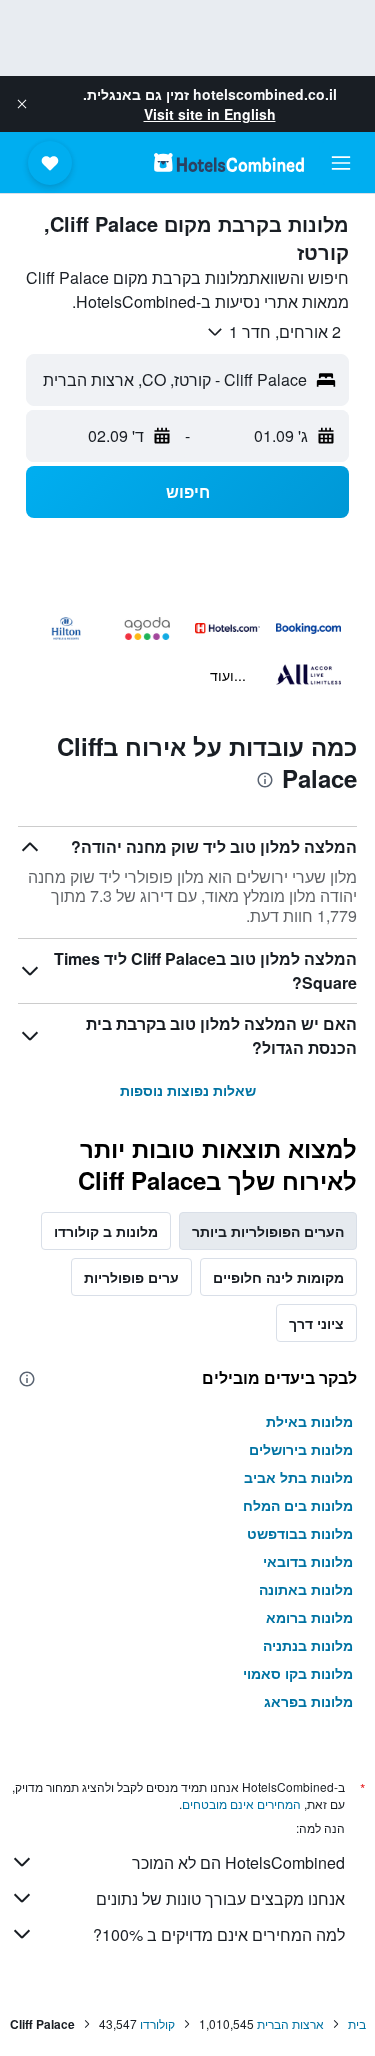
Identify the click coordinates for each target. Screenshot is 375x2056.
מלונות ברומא (309, 1617)
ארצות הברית (290, 2023)
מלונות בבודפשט (300, 1533)
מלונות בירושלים (301, 1449)
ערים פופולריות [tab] (131, 1277)
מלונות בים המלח (298, 1505)
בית (357, 2023)
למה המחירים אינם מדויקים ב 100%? (219, 1934)
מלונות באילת (309, 1421)
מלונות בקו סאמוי (298, 1673)
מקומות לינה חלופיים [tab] (278, 1277)
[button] (22, 104)
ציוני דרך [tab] (316, 1323)
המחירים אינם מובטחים (241, 1803)
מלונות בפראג (308, 1701)
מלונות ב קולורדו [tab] (106, 1231)
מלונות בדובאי (308, 1561)
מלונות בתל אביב (298, 1477)
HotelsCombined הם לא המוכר (238, 1862)
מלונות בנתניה (308, 1645)
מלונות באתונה (306, 1589)
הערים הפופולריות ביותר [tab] (268, 1231)
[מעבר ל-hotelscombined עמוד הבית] (229, 162)
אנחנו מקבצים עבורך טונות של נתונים (220, 1898)
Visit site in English (210, 114)
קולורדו (157, 2023)
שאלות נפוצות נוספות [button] (188, 1090)
